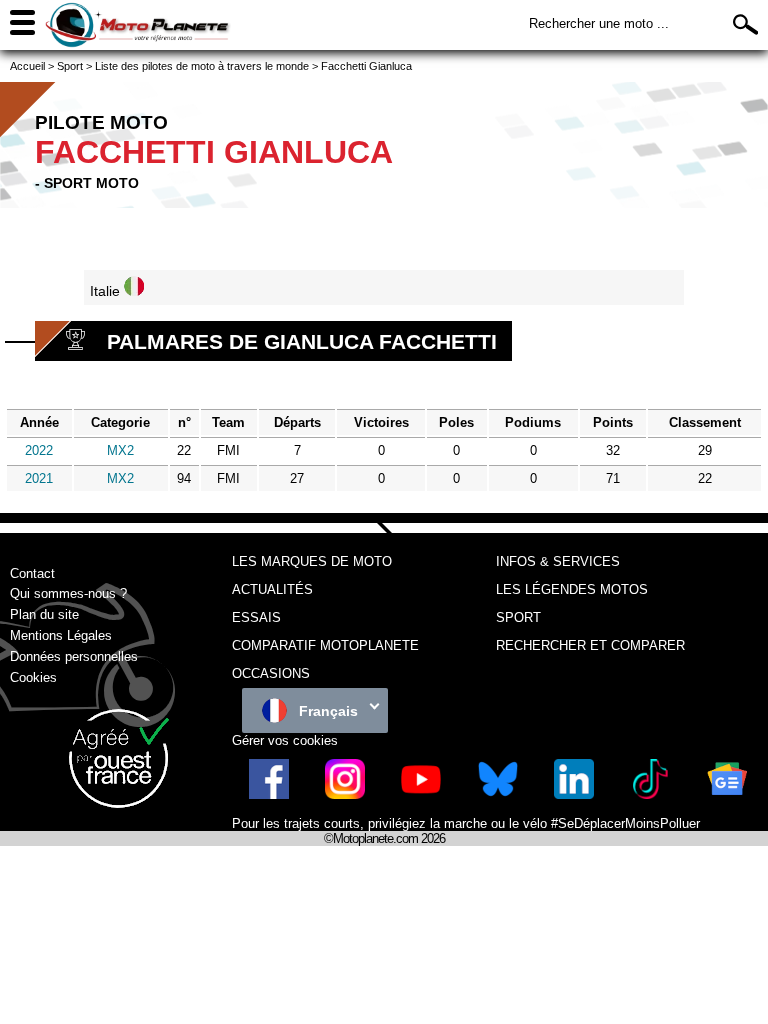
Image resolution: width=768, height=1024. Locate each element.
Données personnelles (74, 656)
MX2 (120, 450)
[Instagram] (345, 794)
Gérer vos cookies (285, 740)
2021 (39, 478)
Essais (256, 617)
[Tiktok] (650, 794)
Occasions (271, 673)
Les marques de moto (312, 561)
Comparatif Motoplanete (325, 645)
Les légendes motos (572, 589)
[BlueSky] (498, 794)
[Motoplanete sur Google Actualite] (727, 794)
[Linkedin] (574, 794)
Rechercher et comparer (590, 645)
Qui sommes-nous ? (68, 593)
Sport (518, 617)
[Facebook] (269, 794)
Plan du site (44, 614)
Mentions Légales (61, 635)
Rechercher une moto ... (599, 23)
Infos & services (558, 561)
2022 (39, 450)
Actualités (272, 589)
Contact (32, 573)
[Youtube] (421, 794)
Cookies (33, 677)
